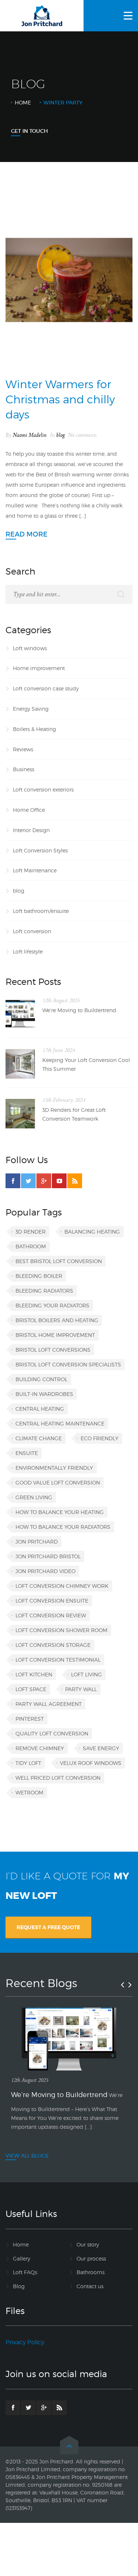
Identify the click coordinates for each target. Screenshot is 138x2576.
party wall (81, 1689)
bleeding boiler (39, 1276)
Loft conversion (32, 931)
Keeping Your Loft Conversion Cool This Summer (86, 1064)
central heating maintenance (60, 1423)
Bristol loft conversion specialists (68, 1364)
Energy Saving (31, 709)
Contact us (90, 2286)
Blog (19, 2286)
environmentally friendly (54, 1468)
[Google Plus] (44, 1181)
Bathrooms (91, 2272)
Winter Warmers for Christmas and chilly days (60, 399)
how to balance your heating (60, 1512)
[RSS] (75, 1181)
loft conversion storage (53, 1645)
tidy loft (28, 1763)
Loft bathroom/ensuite (41, 911)
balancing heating (92, 1232)
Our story (88, 2244)
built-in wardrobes (44, 1394)
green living (34, 1497)
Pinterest (30, 1719)
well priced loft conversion (58, 1778)
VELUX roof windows (91, 1763)
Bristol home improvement (55, 1335)
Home (23, 102)
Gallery (22, 2258)
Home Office (29, 810)
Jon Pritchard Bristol (48, 1556)
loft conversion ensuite (52, 1601)
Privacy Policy (25, 2342)
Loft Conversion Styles (40, 850)
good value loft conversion (58, 1482)
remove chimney (40, 1748)
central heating (40, 1409)
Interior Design (31, 830)
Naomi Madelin (30, 435)
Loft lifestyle (28, 951)
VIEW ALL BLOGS (27, 2156)
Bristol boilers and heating (57, 1320)
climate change (39, 1438)
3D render (31, 1232)
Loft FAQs (25, 2272)
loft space (31, 1689)
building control (41, 1379)
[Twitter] (28, 1181)
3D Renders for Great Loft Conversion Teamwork (74, 1114)
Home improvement (39, 668)
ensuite (27, 1453)
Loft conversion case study (46, 688)
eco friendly (100, 1438)
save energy (101, 1748)
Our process (91, 2258)
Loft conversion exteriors (43, 789)
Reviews (23, 749)
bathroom (31, 1246)
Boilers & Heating (34, 729)
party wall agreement (49, 1704)
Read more (26, 534)
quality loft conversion (52, 1733)
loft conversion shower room (61, 1630)
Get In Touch (29, 131)
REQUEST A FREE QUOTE (48, 1927)
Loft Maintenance (35, 870)
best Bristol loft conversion (59, 1261)
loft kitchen (34, 1674)
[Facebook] (13, 1181)
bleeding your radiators (52, 1305)
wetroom (29, 1792)
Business (24, 769)
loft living (86, 1674)
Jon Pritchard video (45, 1571)
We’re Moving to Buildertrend (79, 1010)
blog (61, 435)
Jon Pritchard (37, 1542)
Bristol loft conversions (53, 1350)
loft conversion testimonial (58, 1660)
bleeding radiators (44, 1291)
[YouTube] (59, 1181)
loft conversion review (51, 1615)
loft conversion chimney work (62, 1586)
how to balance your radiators (63, 1527)
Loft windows (30, 648)
